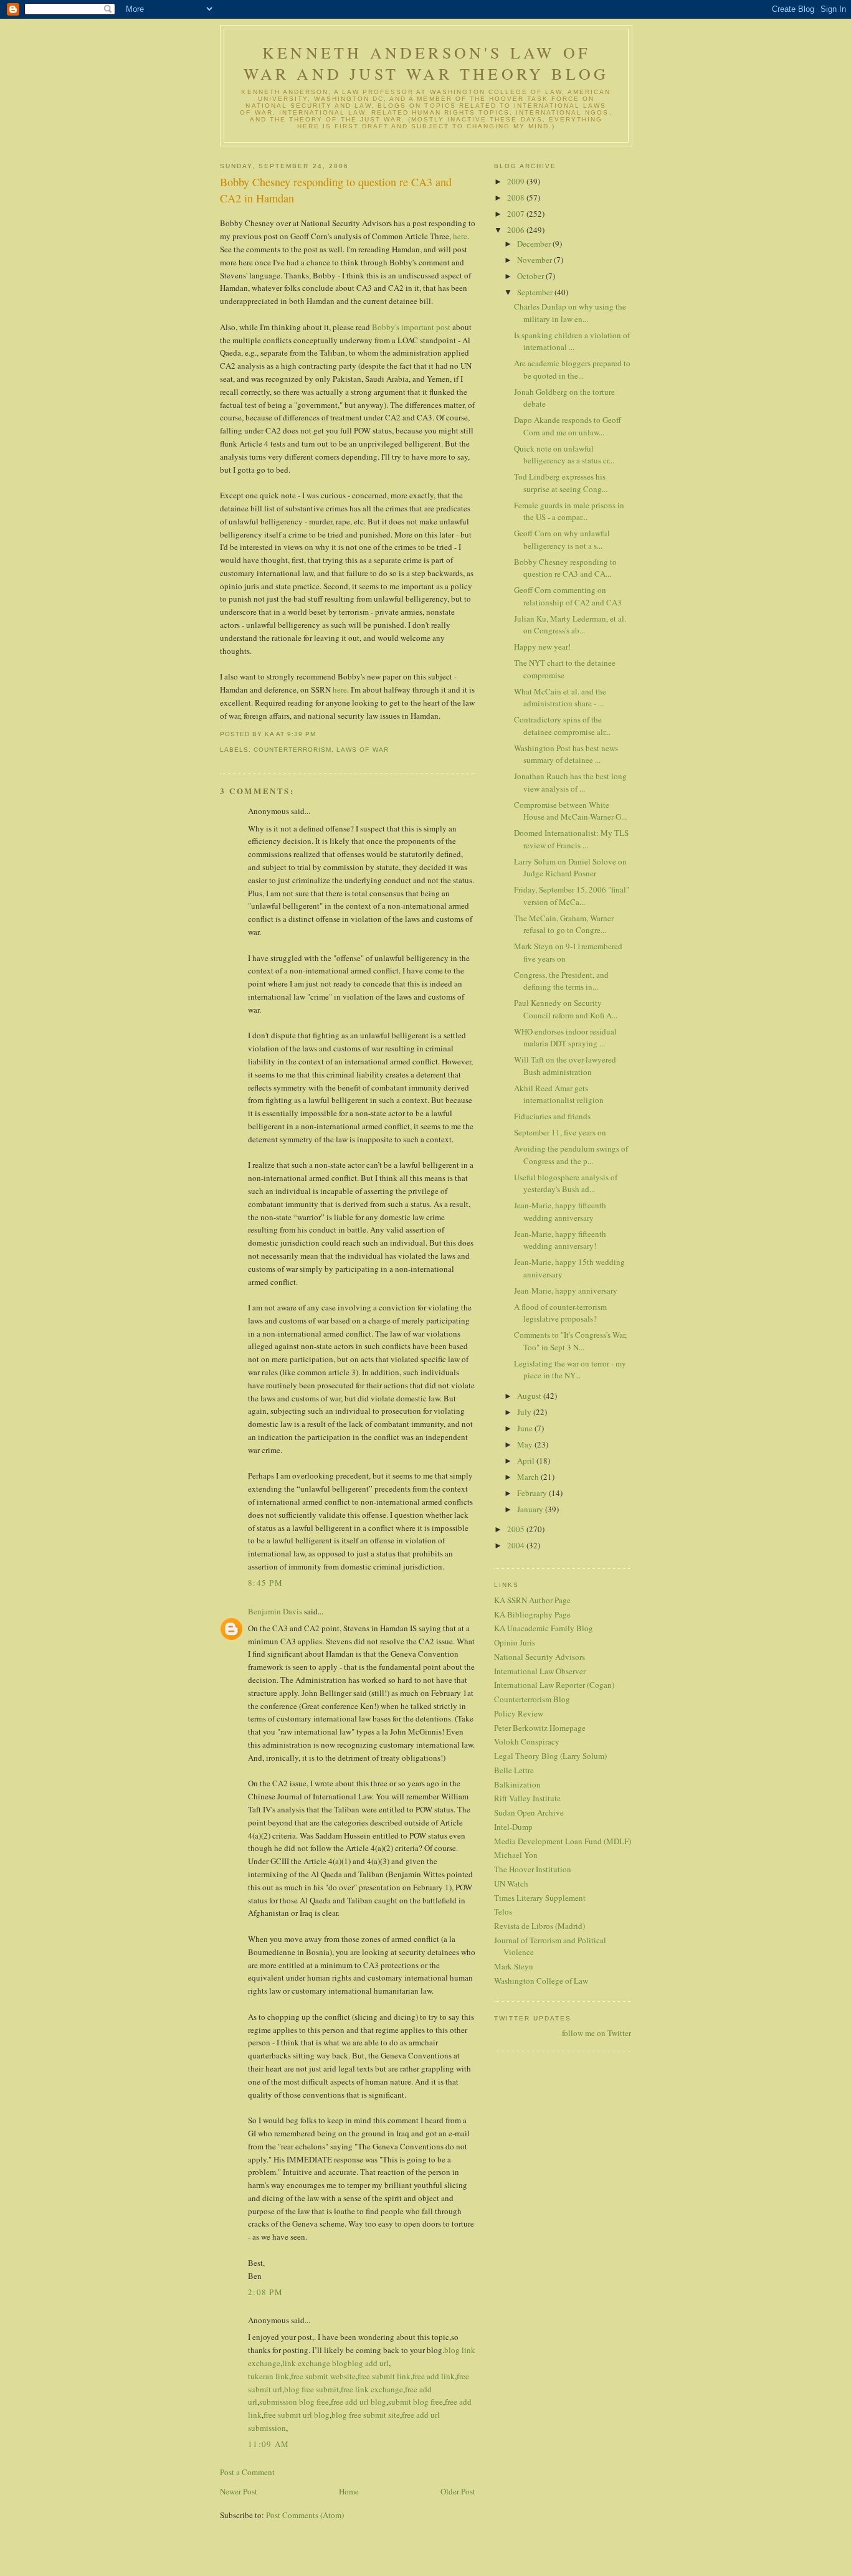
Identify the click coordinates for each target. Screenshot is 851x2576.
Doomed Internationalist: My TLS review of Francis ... (571, 839)
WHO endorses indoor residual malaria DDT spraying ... (565, 1038)
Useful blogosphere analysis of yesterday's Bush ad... (566, 1183)
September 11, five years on (560, 1132)
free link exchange (372, 2389)
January (531, 1509)
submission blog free (294, 2402)
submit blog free (416, 2402)
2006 (517, 230)
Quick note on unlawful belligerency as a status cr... (564, 455)
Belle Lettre (514, 1770)
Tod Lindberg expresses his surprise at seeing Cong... (561, 483)
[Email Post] (320, 734)
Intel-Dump (513, 1827)
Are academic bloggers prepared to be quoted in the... (572, 369)
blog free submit (311, 2389)
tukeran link (269, 2376)
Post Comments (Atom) (305, 2515)
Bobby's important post (411, 327)
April (527, 1461)
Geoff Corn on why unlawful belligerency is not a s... (562, 539)
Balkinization (517, 1784)
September (536, 292)
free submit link (384, 2376)
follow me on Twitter (597, 2033)
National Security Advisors (540, 1657)
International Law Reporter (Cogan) (554, 1685)
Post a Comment (247, 2472)
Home (349, 2491)
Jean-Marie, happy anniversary (566, 1290)
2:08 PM (265, 2292)
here (460, 236)
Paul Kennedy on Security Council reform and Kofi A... (566, 1009)
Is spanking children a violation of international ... (572, 341)
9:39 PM (302, 734)
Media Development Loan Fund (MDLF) (563, 1841)
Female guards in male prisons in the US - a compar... (569, 511)
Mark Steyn (514, 1966)
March (529, 1477)
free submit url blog (297, 2415)
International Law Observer (540, 1671)
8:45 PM (265, 1583)
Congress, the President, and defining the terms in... (561, 981)
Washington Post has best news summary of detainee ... (566, 754)
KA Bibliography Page (532, 1614)
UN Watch (511, 1883)
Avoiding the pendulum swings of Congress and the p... (571, 1155)
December (535, 244)
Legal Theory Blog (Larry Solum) (550, 1756)
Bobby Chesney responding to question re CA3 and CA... (565, 568)
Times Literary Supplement (540, 1898)
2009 (517, 181)
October (531, 276)
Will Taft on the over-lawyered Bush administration (565, 1066)
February (533, 1493)
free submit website (323, 2376)
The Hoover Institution (533, 1869)
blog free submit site (366, 2415)
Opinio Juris (515, 1642)
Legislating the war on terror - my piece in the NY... (570, 1370)
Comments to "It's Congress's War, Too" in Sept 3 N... (570, 1341)
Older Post (458, 2491)
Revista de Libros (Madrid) (540, 1926)
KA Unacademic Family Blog (544, 1628)
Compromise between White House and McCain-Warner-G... (570, 811)
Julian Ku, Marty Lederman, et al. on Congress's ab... (570, 625)
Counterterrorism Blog (532, 1699)
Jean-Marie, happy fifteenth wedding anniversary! (560, 1240)
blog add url (368, 2363)
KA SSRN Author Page (532, 1600)
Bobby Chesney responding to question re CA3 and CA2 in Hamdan (336, 190)
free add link (434, 2376)
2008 (517, 197)
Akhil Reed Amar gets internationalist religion (559, 1094)
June (526, 1428)
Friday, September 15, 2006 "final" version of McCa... (572, 896)
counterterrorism (292, 750)
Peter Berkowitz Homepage (540, 1728)
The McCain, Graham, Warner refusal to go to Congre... (564, 924)
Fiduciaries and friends (552, 1116)
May (526, 1444)
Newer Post (239, 2491)
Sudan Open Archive (529, 1812)
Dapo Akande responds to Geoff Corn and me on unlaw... (568, 426)
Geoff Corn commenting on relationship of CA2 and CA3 (568, 596)
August (530, 1396)
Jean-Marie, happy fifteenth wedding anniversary (560, 1211)
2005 (517, 1529)
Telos (503, 1911)
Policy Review (519, 1713)
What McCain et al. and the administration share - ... (560, 698)
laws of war (362, 750)
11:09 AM (269, 2444)
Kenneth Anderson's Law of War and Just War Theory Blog (426, 63)
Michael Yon (516, 1855)
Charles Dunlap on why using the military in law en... (570, 313)
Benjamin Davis (275, 1611)
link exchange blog (315, 2363)
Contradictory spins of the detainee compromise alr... (562, 726)
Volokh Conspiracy (527, 1741)
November (535, 260)
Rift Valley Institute (527, 1798)
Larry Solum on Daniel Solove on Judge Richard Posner (570, 868)
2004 (517, 1545)
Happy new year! (542, 646)
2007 (517, 214)
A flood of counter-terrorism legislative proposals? (560, 1313)
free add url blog (359, 2402)
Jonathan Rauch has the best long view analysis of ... (570, 782)
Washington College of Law (541, 1981)
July (525, 1412)
